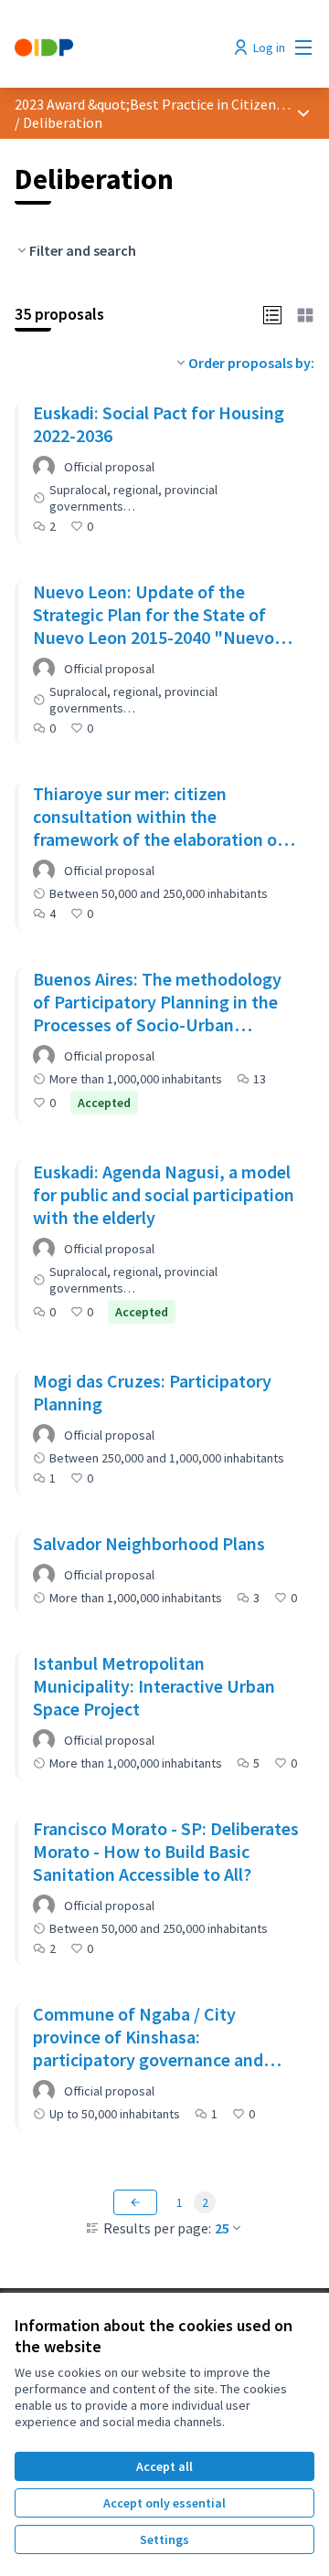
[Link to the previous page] (135, 2202)
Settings (164, 2539)
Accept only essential (164, 2503)
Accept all (164, 2466)
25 (222, 2228)
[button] (272, 313)
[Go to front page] (125, 48)
